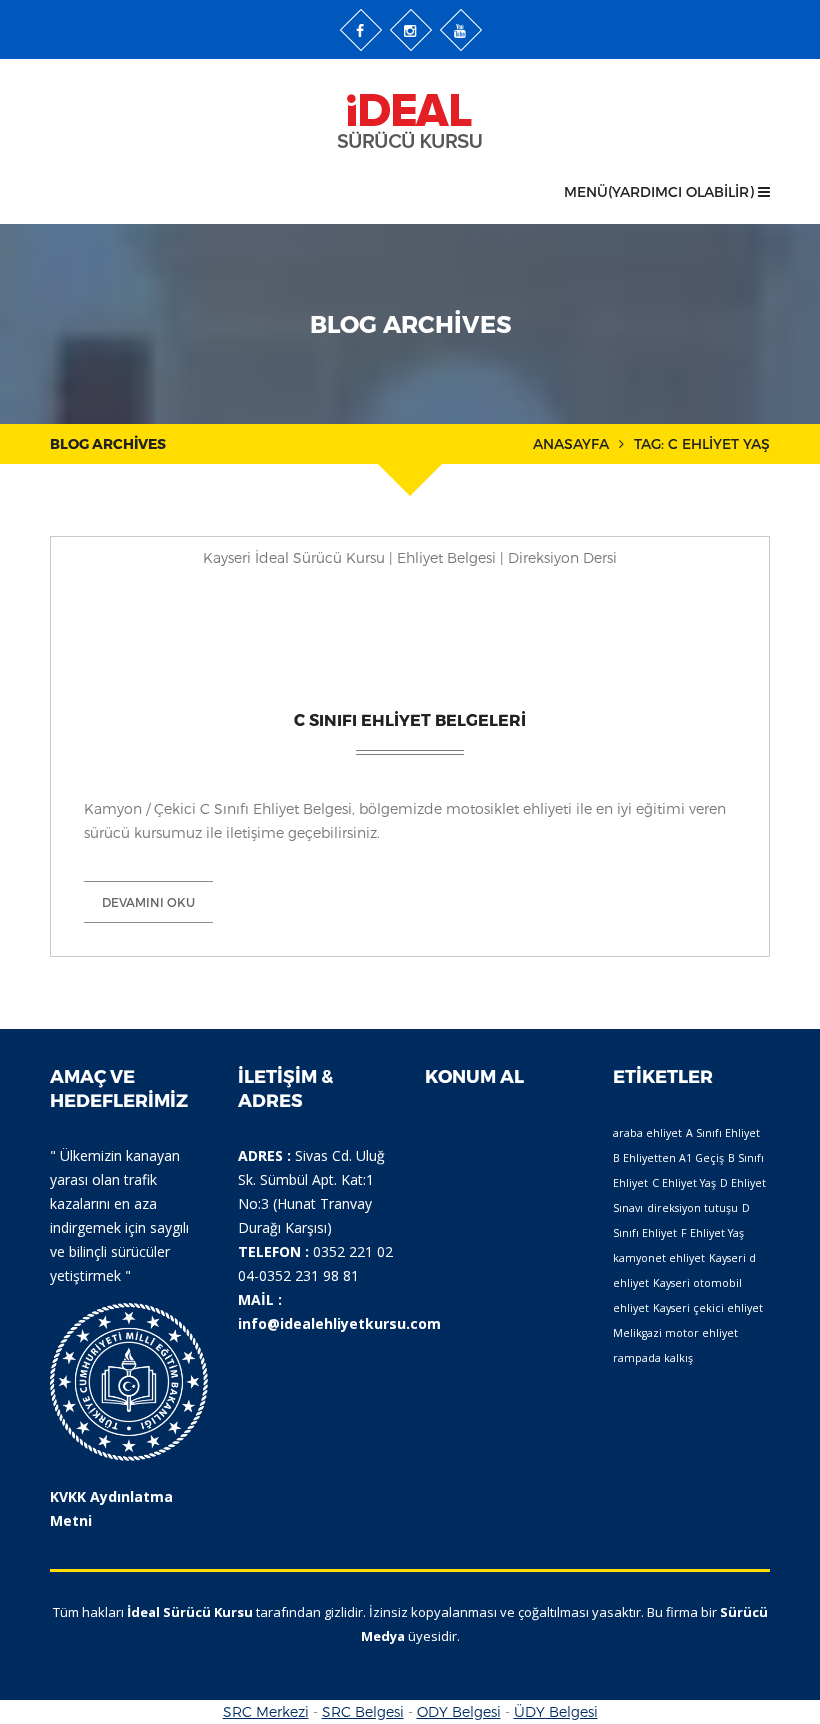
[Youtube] (461, 30)
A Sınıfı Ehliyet (723, 1133)
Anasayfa (571, 443)
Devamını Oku (148, 902)
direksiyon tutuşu (692, 1208)
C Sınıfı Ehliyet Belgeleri (410, 719)
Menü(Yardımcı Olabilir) (661, 191)
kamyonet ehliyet (659, 1258)
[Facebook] (361, 30)
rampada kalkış (653, 1358)
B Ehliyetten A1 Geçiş (668, 1158)
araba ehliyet (647, 1133)
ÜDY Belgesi (556, 1711)
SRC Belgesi (363, 1711)
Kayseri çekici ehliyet (708, 1308)
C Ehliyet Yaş (684, 1183)
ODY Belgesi (459, 1711)
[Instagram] (411, 30)
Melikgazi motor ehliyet (675, 1333)
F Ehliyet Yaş (712, 1233)
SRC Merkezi (266, 1711)
